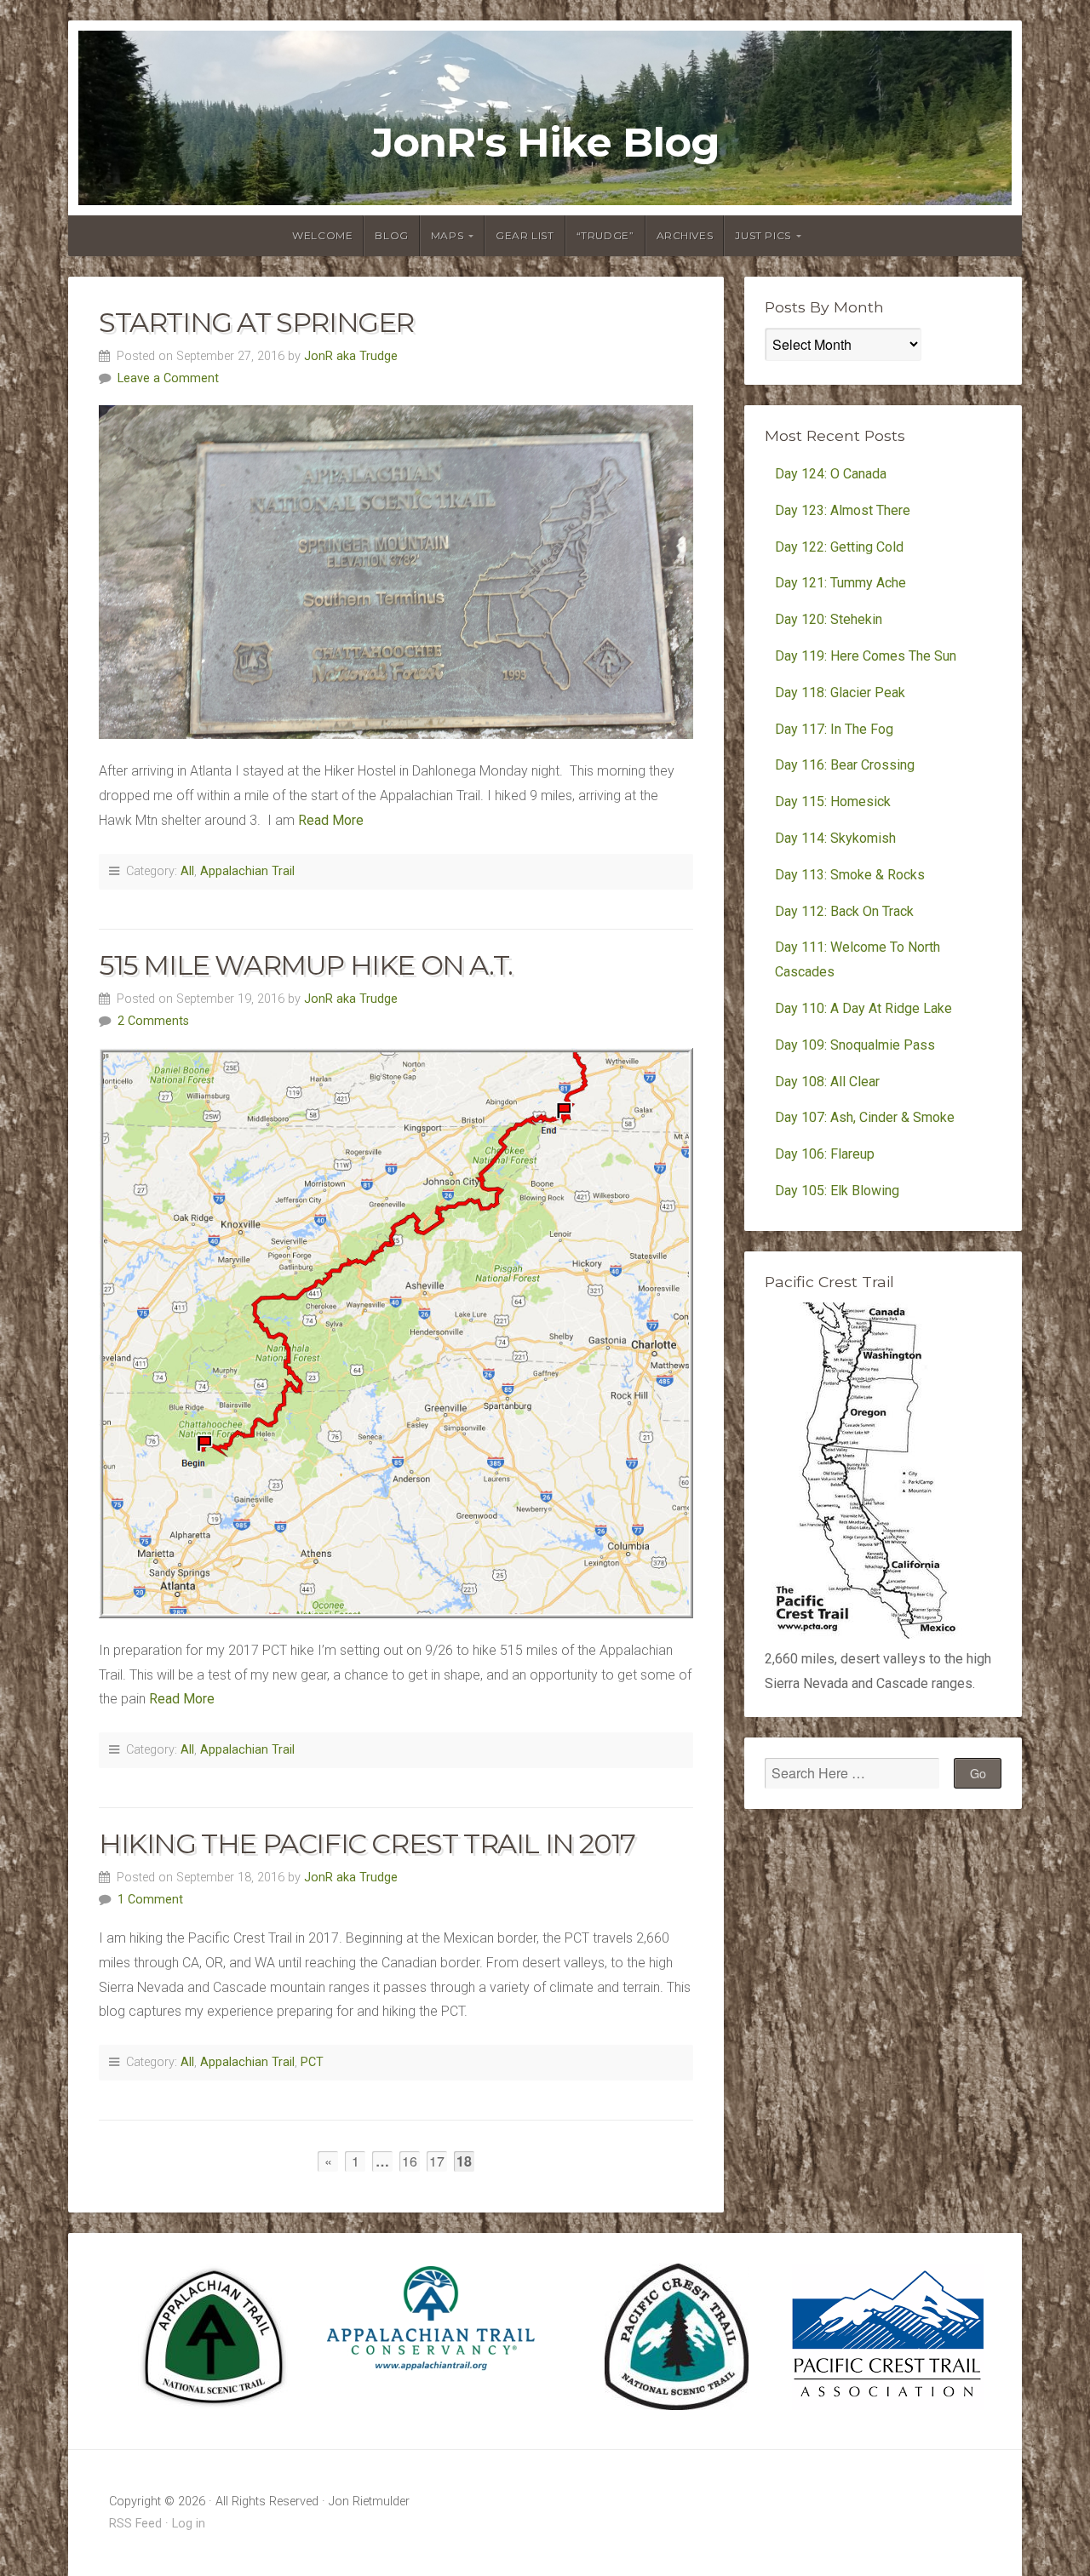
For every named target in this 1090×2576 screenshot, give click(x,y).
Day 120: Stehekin (829, 619)
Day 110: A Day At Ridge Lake (863, 1008)
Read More (331, 820)
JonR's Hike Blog (545, 143)
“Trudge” (605, 235)
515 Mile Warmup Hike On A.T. (306, 965)
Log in (189, 2524)
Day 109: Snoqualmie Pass (855, 1045)
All (187, 871)
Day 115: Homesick (833, 801)
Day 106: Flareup (825, 1154)
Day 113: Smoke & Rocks (850, 875)
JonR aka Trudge (351, 356)
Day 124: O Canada (831, 474)
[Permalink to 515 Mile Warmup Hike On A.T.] (396, 1333)
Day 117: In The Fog (834, 729)
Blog (391, 235)
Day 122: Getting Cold (839, 547)
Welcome (322, 235)
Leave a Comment (168, 378)
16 (410, 2161)
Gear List (525, 235)
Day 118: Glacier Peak (840, 693)
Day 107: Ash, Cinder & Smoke (865, 1117)
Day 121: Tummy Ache (840, 583)
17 (437, 2161)
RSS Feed (135, 2524)
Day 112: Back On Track (844, 911)
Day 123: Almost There (844, 510)
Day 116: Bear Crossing (845, 765)
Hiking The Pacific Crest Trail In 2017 (367, 1843)
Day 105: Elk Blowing (837, 1191)
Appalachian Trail (247, 871)
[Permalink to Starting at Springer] (396, 572)
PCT (312, 2062)
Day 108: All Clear (827, 1082)
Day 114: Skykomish (835, 838)
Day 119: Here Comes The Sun (866, 656)
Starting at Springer (256, 322)
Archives (685, 235)
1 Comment (150, 1900)
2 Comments (153, 1021)
